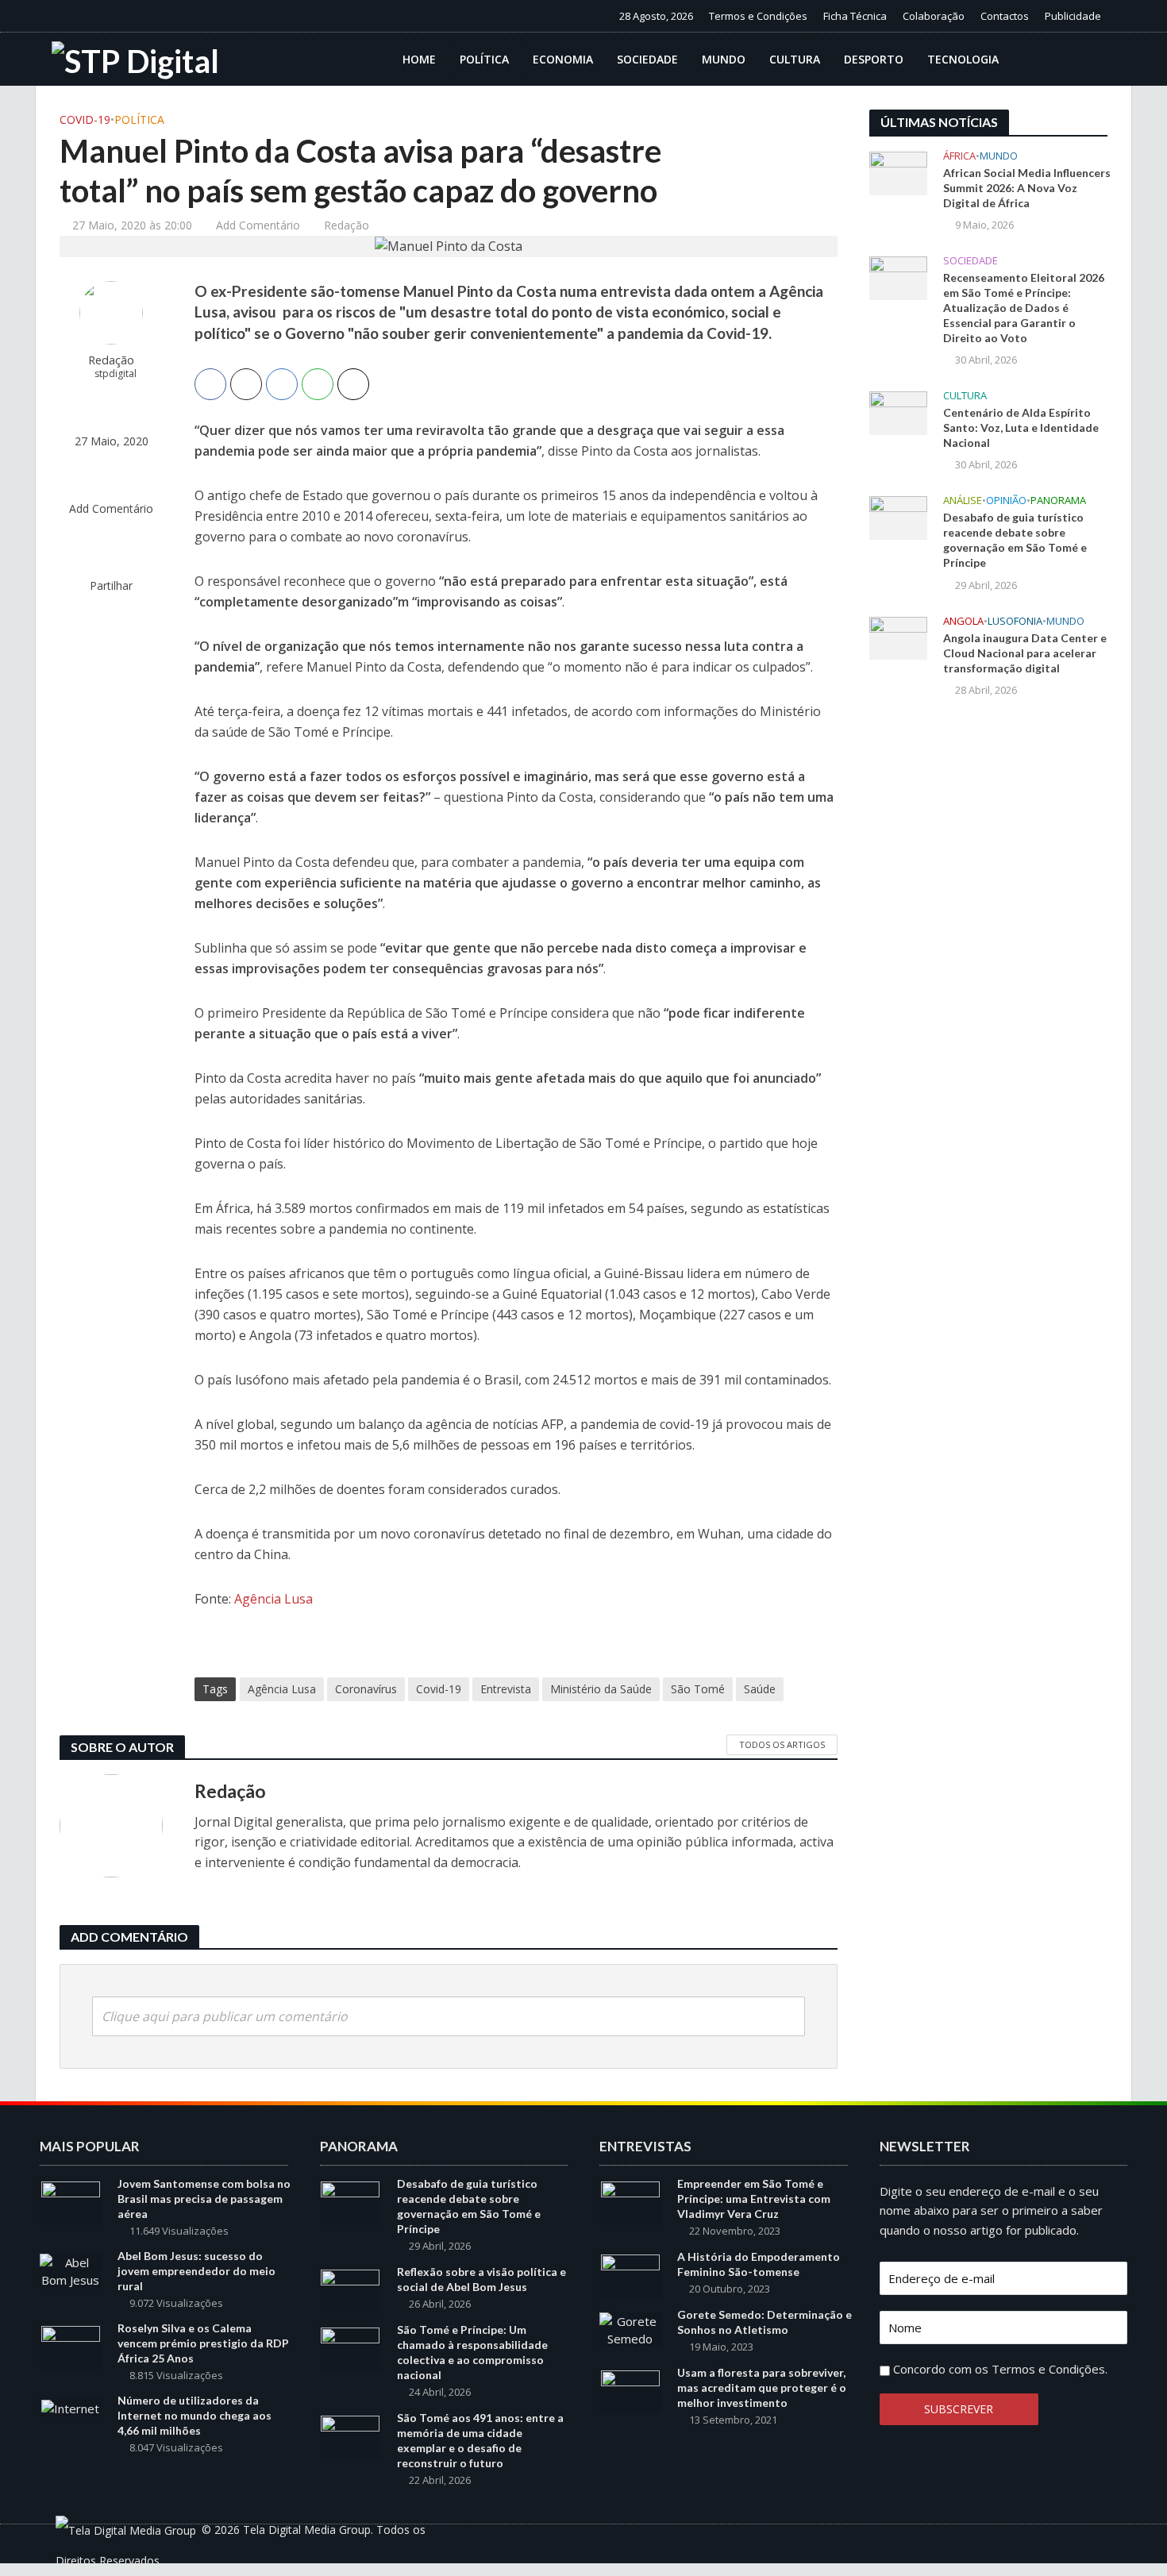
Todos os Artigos (782, 1744)
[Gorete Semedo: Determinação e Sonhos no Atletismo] (630, 2328)
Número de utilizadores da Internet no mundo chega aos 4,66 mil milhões (194, 2415)
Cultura (795, 59)
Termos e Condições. (1050, 2369)
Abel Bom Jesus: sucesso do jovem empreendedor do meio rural (196, 2271)
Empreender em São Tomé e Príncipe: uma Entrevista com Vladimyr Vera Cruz (754, 2199)
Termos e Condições (758, 16)
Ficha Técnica (855, 16)
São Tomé (698, 1689)
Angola (963, 621)
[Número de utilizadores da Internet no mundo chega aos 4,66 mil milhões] (70, 2407)
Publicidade (1073, 16)
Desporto (874, 59)
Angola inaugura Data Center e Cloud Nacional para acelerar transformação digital (1025, 653)
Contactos (1005, 16)
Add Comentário (258, 225)
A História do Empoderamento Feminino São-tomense (759, 2264)
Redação (347, 225)
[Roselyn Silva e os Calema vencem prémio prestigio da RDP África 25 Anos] (71, 2347)
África (959, 156)
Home (419, 59)
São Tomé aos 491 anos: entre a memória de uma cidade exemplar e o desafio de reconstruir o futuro (480, 2440)
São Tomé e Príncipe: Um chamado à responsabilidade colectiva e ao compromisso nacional (472, 2352)
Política (484, 59)
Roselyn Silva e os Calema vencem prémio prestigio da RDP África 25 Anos (203, 2343)
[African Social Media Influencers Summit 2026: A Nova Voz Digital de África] (898, 171)
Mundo (724, 59)
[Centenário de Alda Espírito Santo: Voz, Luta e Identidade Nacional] (898, 412)
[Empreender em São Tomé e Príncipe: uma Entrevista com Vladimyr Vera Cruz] (630, 2201)
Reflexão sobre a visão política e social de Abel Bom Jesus (481, 2279)
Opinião (1006, 501)
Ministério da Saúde (601, 1689)
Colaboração (934, 16)
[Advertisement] (988, 972)
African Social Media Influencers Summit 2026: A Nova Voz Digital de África (1027, 188)
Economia (563, 59)
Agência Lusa (273, 1599)
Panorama (1058, 501)
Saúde (760, 1689)
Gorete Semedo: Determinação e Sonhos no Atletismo (765, 2322)
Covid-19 (85, 119)
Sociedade (647, 59)
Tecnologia (963, 59)
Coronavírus (366, 1689)
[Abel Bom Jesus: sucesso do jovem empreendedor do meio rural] (71, 2270)
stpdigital (116, 374)
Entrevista (506, 1689)
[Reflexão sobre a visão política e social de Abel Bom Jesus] (350, 2290)
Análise (963, 501)
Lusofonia (1015, 621)
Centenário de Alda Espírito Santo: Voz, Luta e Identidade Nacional (1021, 427)
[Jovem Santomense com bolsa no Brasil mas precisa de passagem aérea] (71, 2201)
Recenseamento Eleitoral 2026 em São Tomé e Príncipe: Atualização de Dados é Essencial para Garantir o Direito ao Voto (1024, 308)
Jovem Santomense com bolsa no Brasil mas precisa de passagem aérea (204, 2199)
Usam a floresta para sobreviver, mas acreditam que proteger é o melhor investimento (762, 2387)
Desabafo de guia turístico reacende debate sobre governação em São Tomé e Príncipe (1015, 540)
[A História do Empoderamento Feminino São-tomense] (630, 2275)
